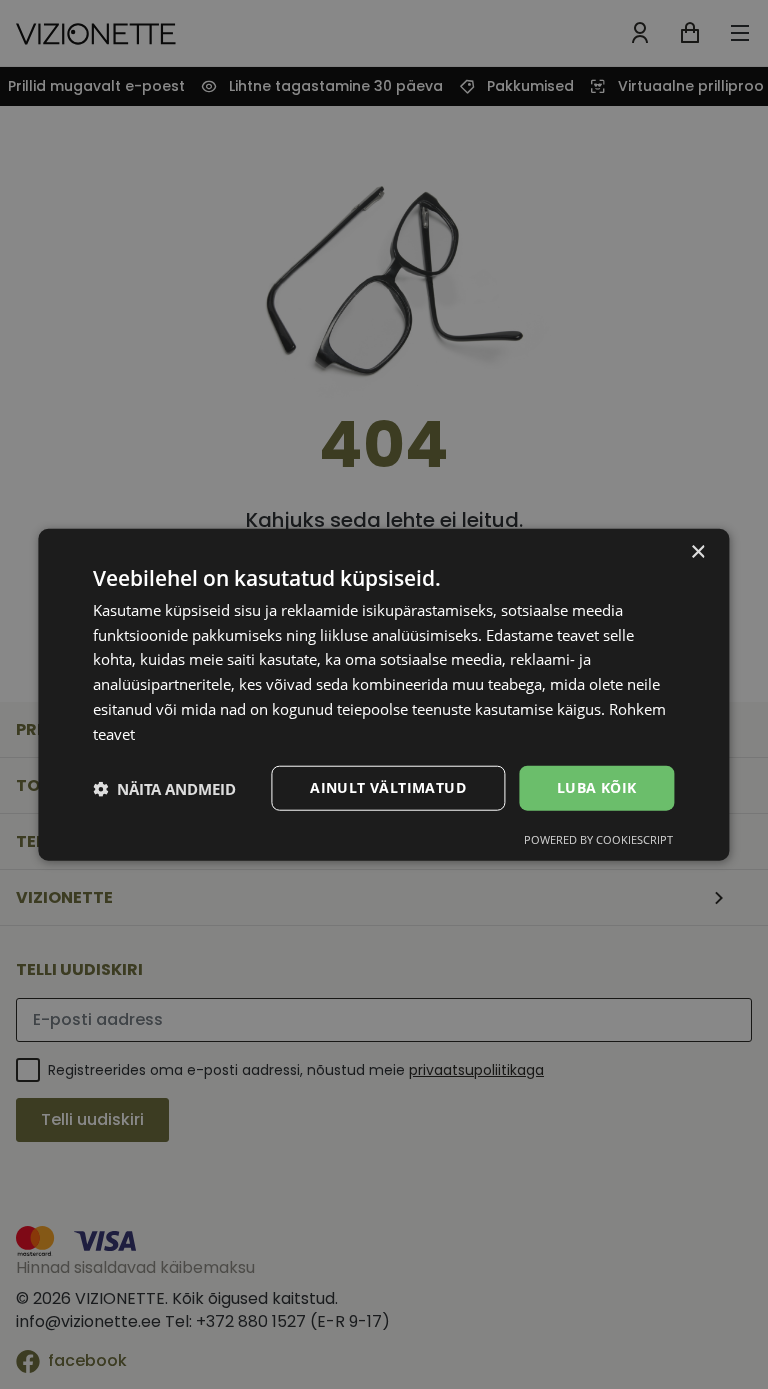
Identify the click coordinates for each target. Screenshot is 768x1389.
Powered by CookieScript (598, 839)
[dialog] (383, 694)
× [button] (697, 551)
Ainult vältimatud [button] (388, 787)
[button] (164, 788)
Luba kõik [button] (597, 787)
